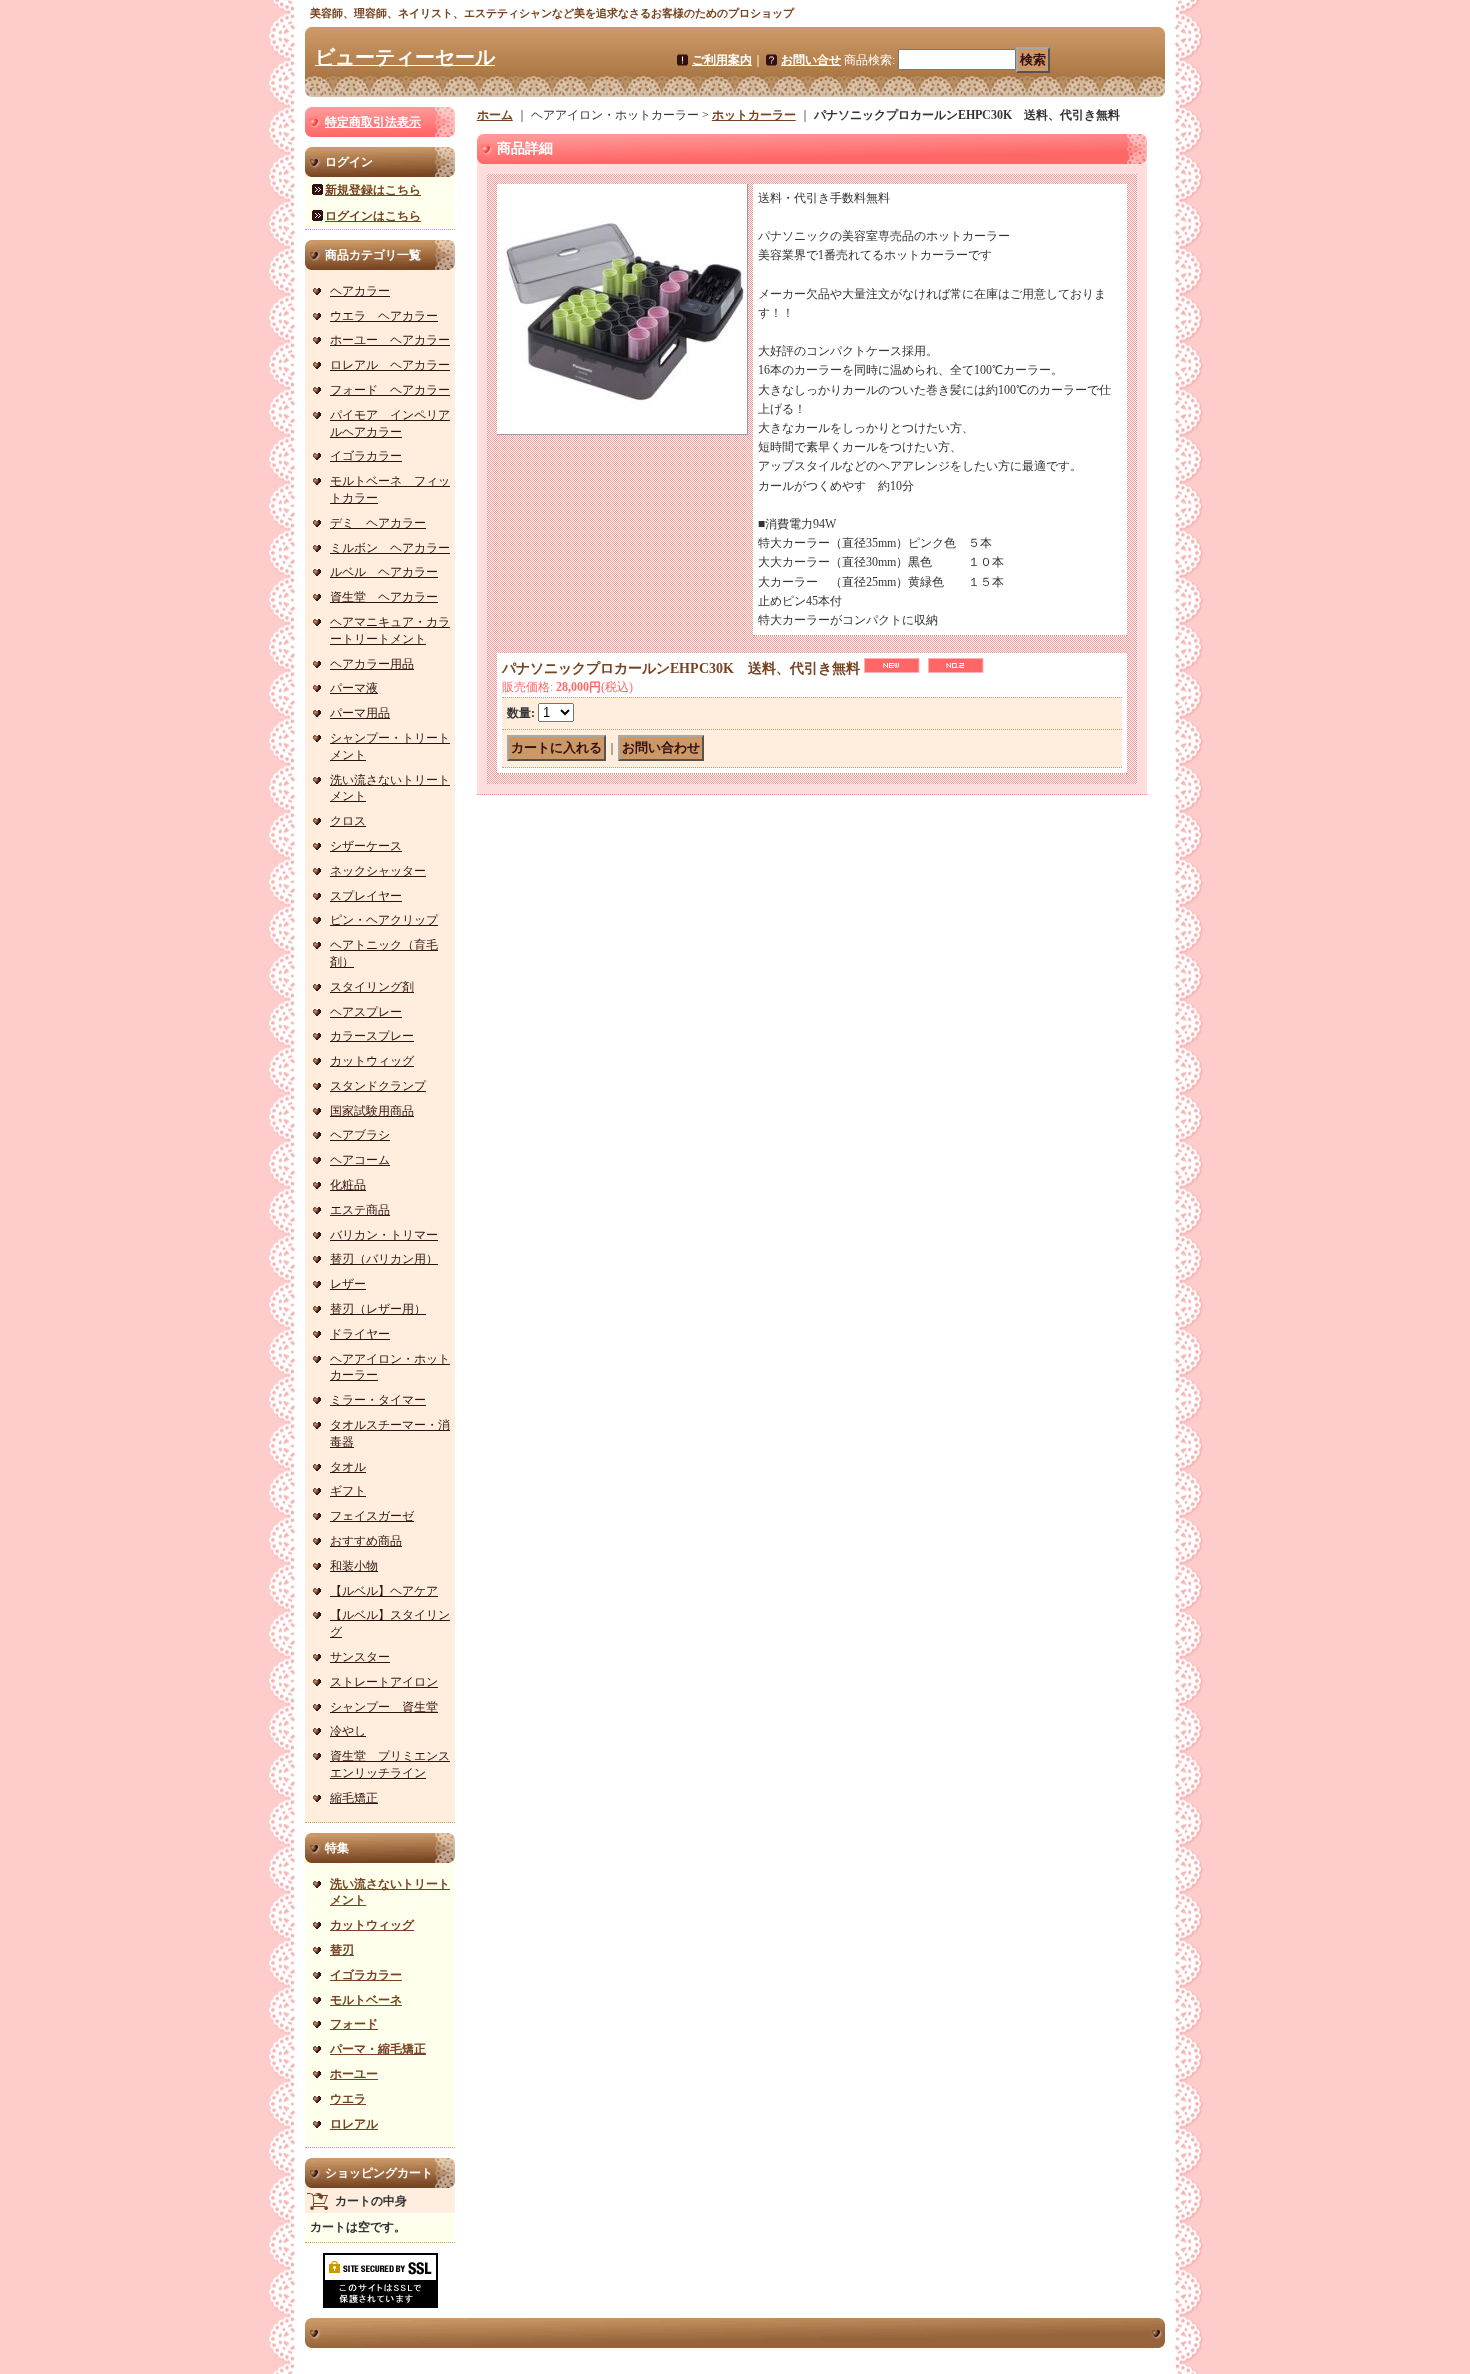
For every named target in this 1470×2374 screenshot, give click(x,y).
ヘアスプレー (366, 1012)
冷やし (348, 1731)
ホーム (495, 115)
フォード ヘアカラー (390, 390)
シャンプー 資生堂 (384, 1707)
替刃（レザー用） (378, 1309)
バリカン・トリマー (384, 1235)
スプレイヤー (366, 896)
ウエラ (348, 2099)
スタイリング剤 (372, 987)
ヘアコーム (360, 1160)
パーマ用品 (360, 713)
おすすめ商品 (366, 1541)
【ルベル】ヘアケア (384, 1591)
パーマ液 (354, 688)
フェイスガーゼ (372, 1516)
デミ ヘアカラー (378, 523)
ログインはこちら (373, 216)
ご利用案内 (722, 60)
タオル (348, 1467)
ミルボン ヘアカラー (390, 548)
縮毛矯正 (354, 1798)
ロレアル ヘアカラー (390, 365)
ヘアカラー (360, 291)
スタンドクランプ (378, 1086)
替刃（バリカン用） (384, 1259)
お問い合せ (811, 60)
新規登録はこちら (373, 190)
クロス (348, 821)
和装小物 (354, 1566)
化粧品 (348, 1185)
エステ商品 (360, 1210)
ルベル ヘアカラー (384, 572)
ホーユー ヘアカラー (390, 340)
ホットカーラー (754, 115)
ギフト (348, 1491)
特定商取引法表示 (373, 122)
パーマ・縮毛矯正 (378, 2049)
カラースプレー (372, 1036)
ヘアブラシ (360, 1135)
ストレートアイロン (384, 1682)
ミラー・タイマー (378, 1400)
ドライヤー (360, 1334)
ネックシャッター (378, 871)
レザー (348, 1284)
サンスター (360, 1657)
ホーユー (354, 2074)
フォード (354, 2024)
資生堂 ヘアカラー (384, 597)
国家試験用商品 (372, 1111)
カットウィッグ (372, 1061)
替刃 (342, 1950)
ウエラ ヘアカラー (384, 316)
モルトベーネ (366, 2000)
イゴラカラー (366, 456)
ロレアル (354, 2124)
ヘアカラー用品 (372, 664)
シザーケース (366, 846)
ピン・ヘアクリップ (384, 920)
